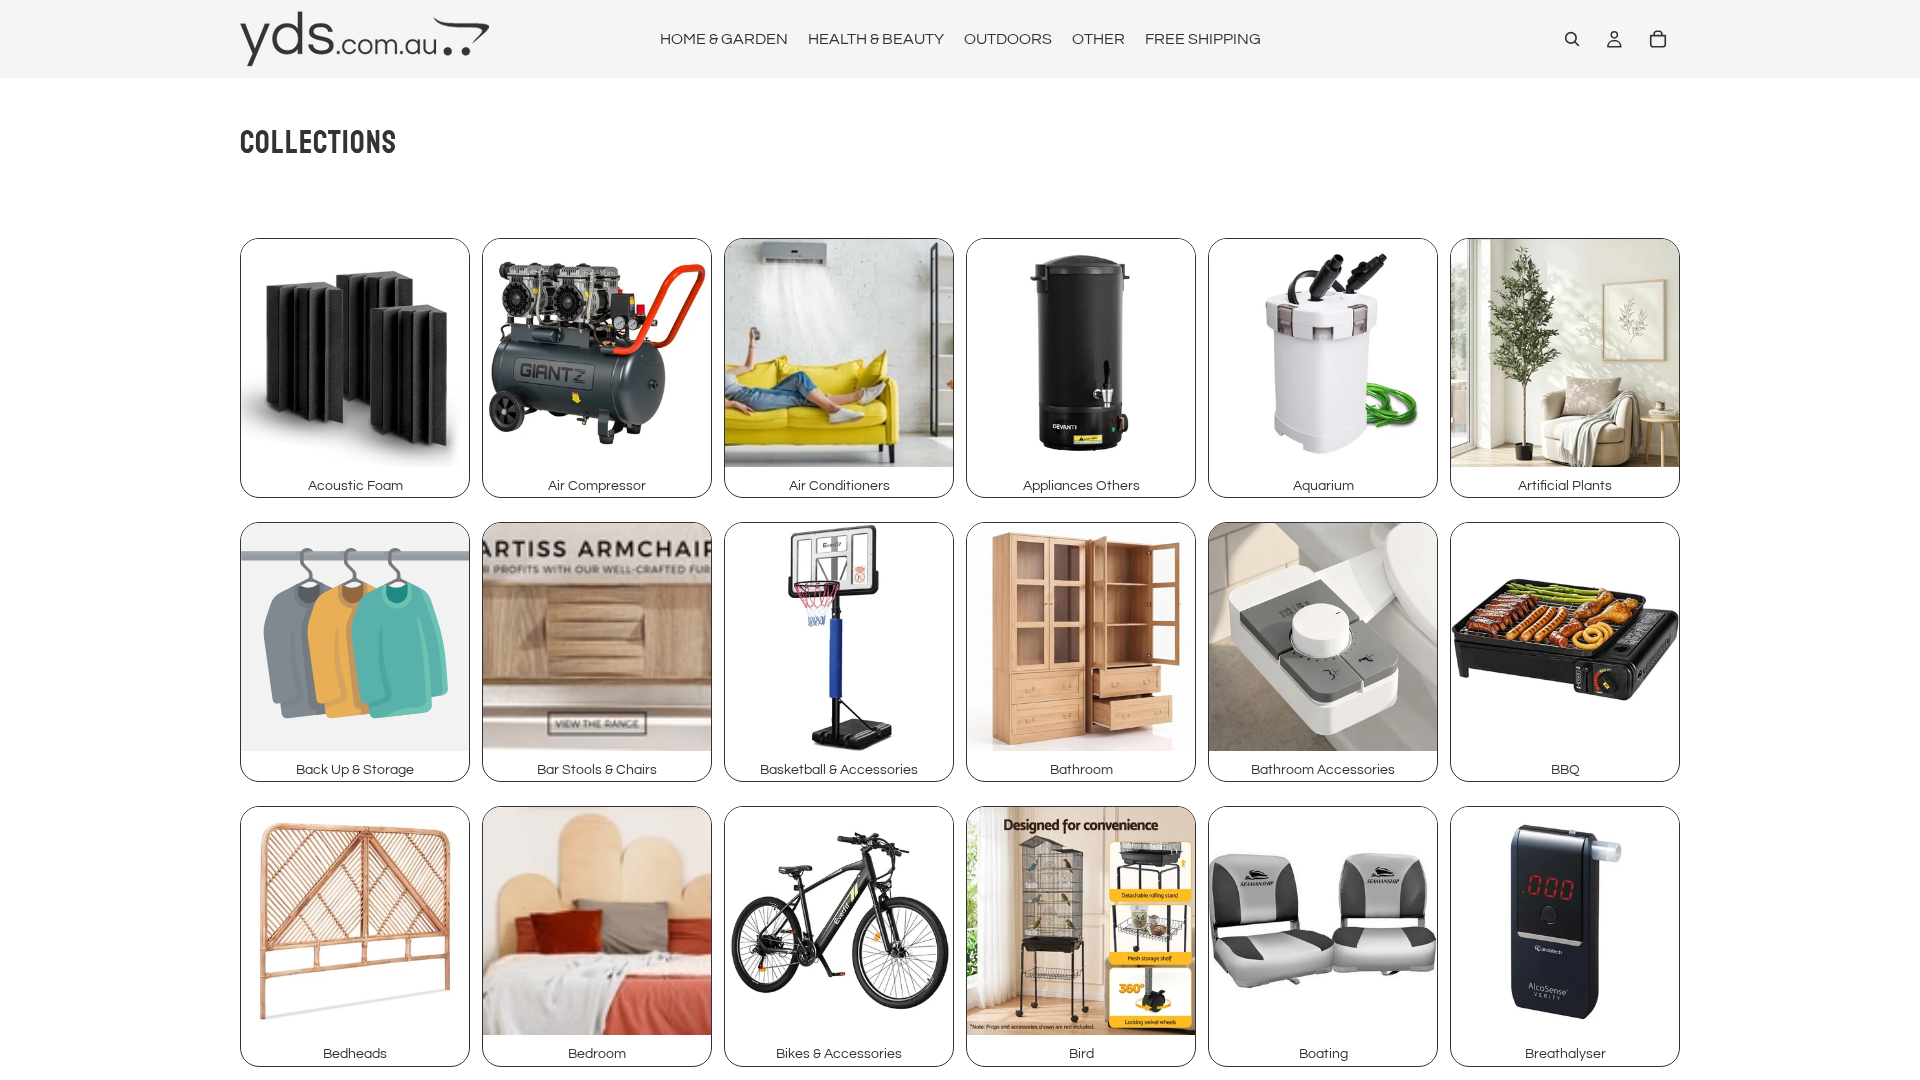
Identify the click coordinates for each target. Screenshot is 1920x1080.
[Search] (1572, 39)
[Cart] (1658, 39)
